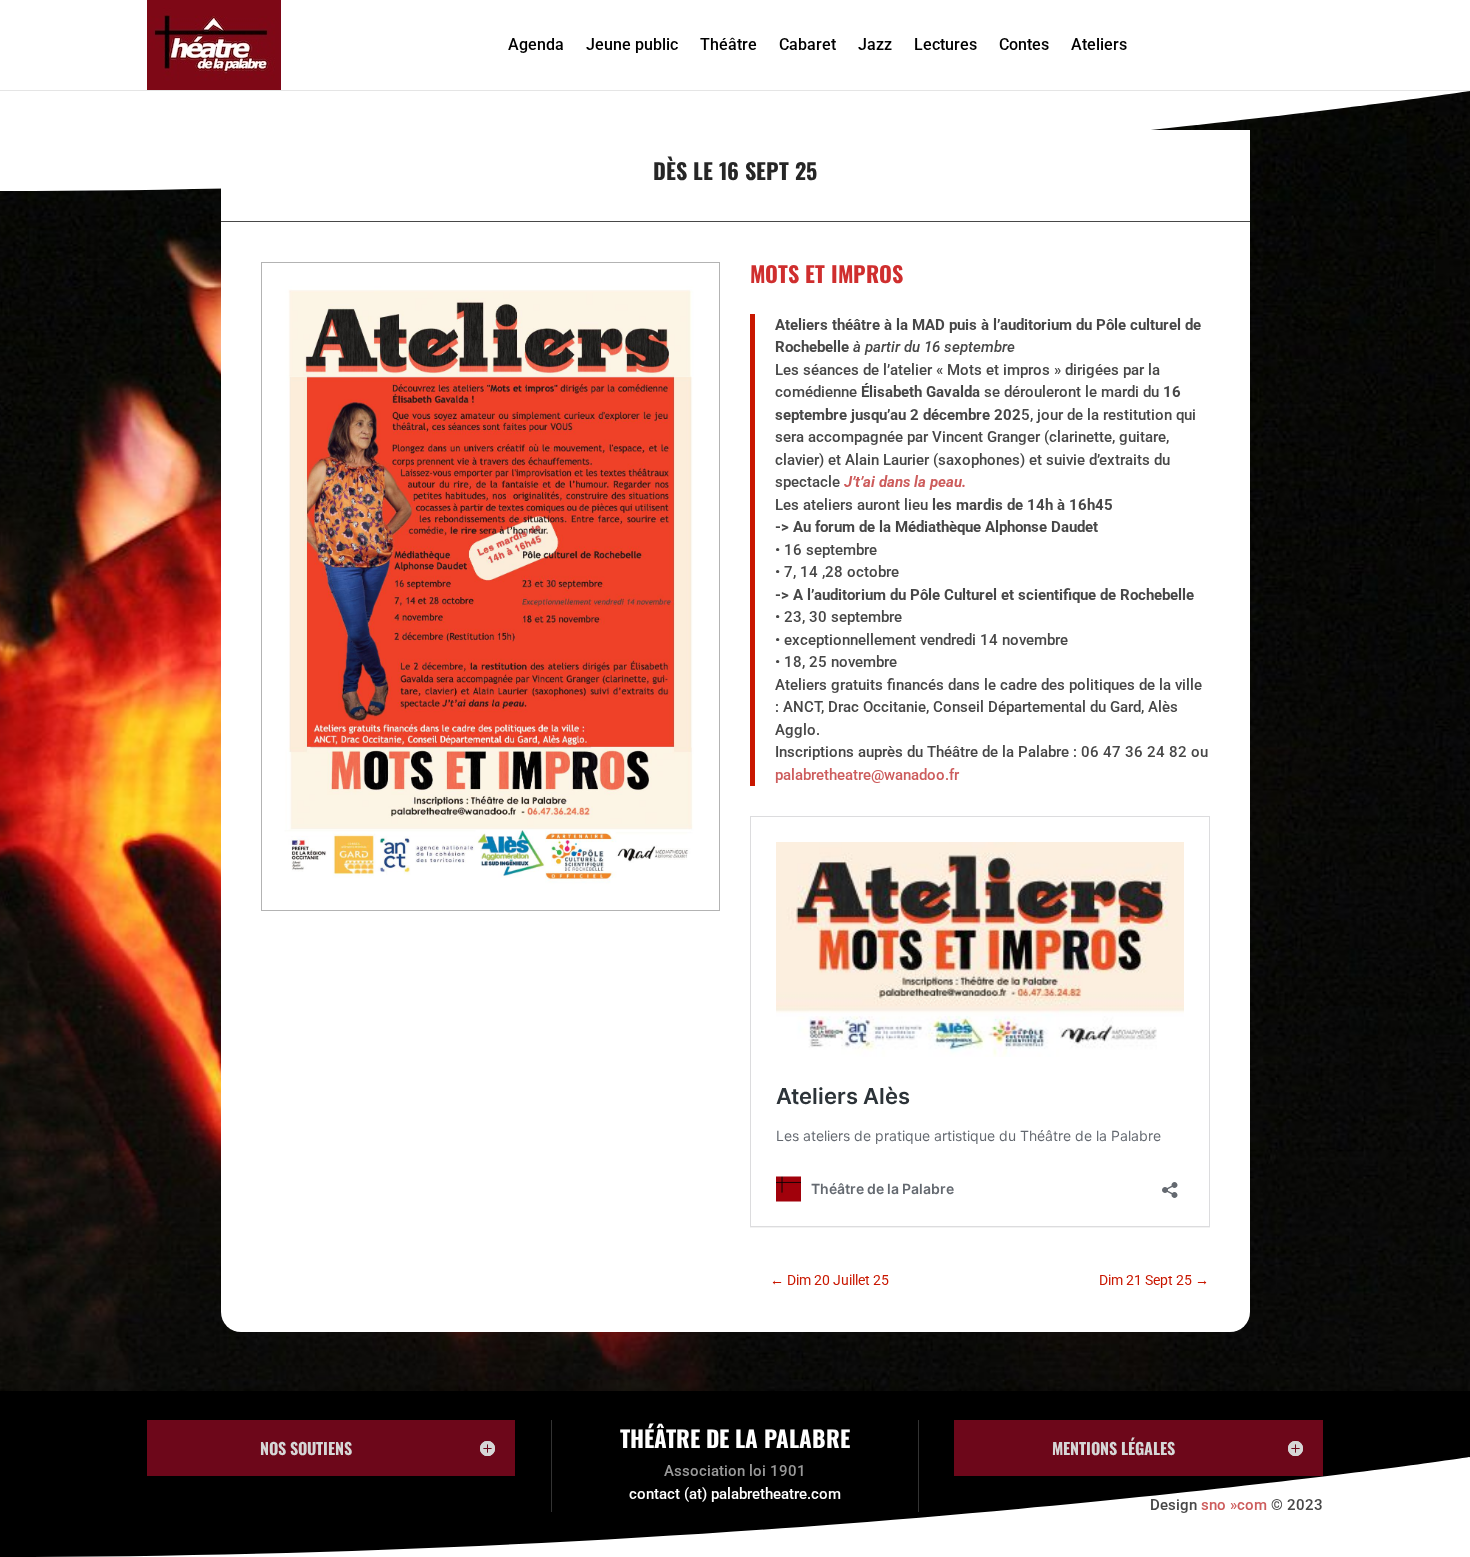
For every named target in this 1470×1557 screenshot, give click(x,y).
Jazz (875, 44)
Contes (1024, 44)
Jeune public (632, 44)
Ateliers (1099, 44)
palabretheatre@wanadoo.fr (867, 775)
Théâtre (728, 44)
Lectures (945, 44)
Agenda (536, 44)
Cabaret (807, 44)
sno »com (1234, 1505)
